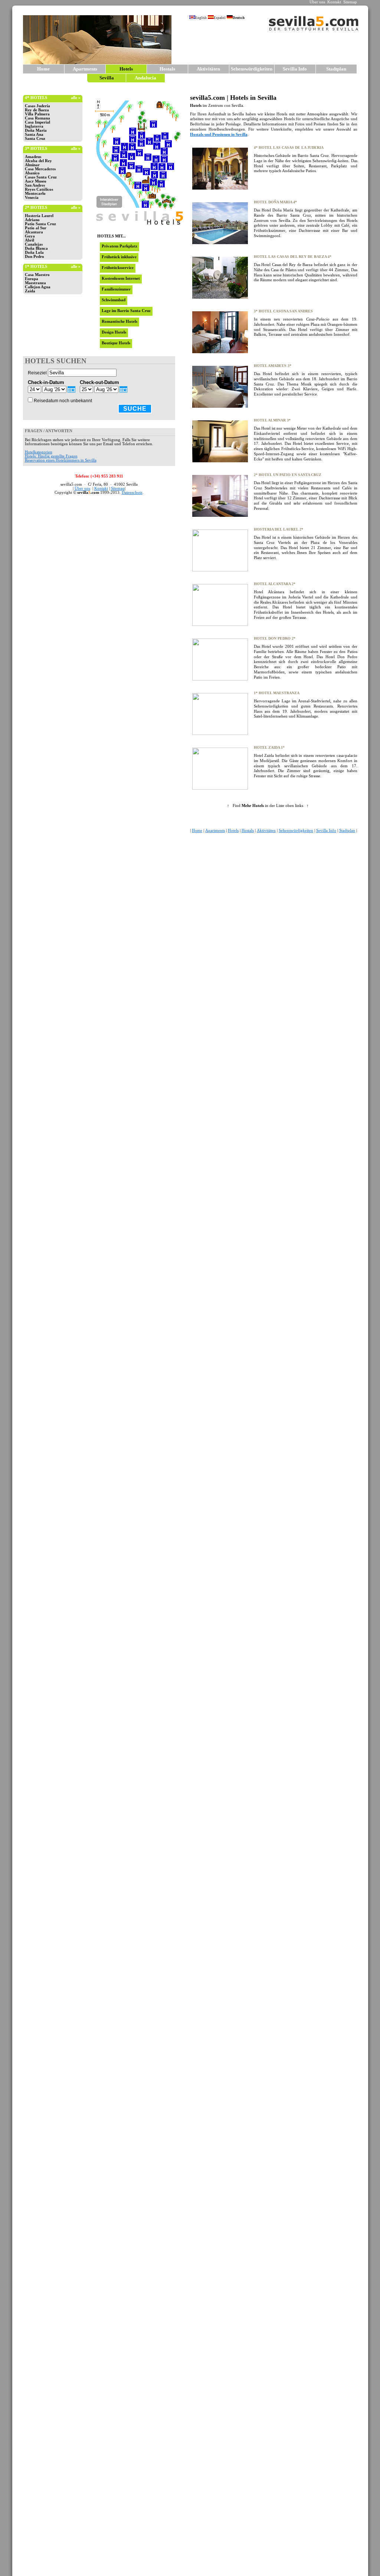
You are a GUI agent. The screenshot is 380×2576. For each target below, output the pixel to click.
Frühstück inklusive (119, 257)
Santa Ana (34, 134)
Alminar (32, 165)
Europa (32, 279)
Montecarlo (35, 193)
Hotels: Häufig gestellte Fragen (51, 456)
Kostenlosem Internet (121, 278)
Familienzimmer (116, 289)
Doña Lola (34, 252)
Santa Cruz (35, 139)
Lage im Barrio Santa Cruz (126, 311)
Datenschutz (132, 493)
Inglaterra (34, 126)
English (201, 18)
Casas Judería (37, 106)
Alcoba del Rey (38, 161)
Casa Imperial (37, 122)
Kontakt (334, 2)
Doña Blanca (36, 248)
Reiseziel (37, 373)
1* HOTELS (36, 267)
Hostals (167, 69)
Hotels (233, 831)
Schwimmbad (114, 300)
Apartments (85, 69)
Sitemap (350, 2)
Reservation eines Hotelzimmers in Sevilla (61, 460)
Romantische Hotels (119, 321)
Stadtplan (336, 69)
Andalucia (145, 78)
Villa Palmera (37, 114)
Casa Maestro (37, 275)
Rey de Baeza (37, 110)
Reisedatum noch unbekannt (63, 401)
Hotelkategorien (39, 452)
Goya (30, 236)
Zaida (30, 291)
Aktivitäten (208, 69)
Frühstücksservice (118, 268)
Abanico (32, 173)
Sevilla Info (295, 69)
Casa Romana (37, 118)
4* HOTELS (36, 98)
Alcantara (34, 232)
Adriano (32, 220)
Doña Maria (36, 130)
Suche (135, 409)
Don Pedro (35, 257)
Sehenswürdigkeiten (252, 69)
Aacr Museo (36, 181)
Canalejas (34, 244)
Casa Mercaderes (40, 169)
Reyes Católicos (39, 189)
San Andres (35, 185)
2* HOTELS (36, 208)
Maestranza (35, 283)
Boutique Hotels (116, 343)
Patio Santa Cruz (40, 224)
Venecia (32, 198)
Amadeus (33, 157)
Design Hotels (114, 332)
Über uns (317, 2)
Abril (30, 240)
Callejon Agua (38, 287)
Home (43, 69)
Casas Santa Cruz (41, 177)
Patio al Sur (36, 228)
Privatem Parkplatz (119, 246)
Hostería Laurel (39, 216)
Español (220, 18)
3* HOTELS (36, 149)
